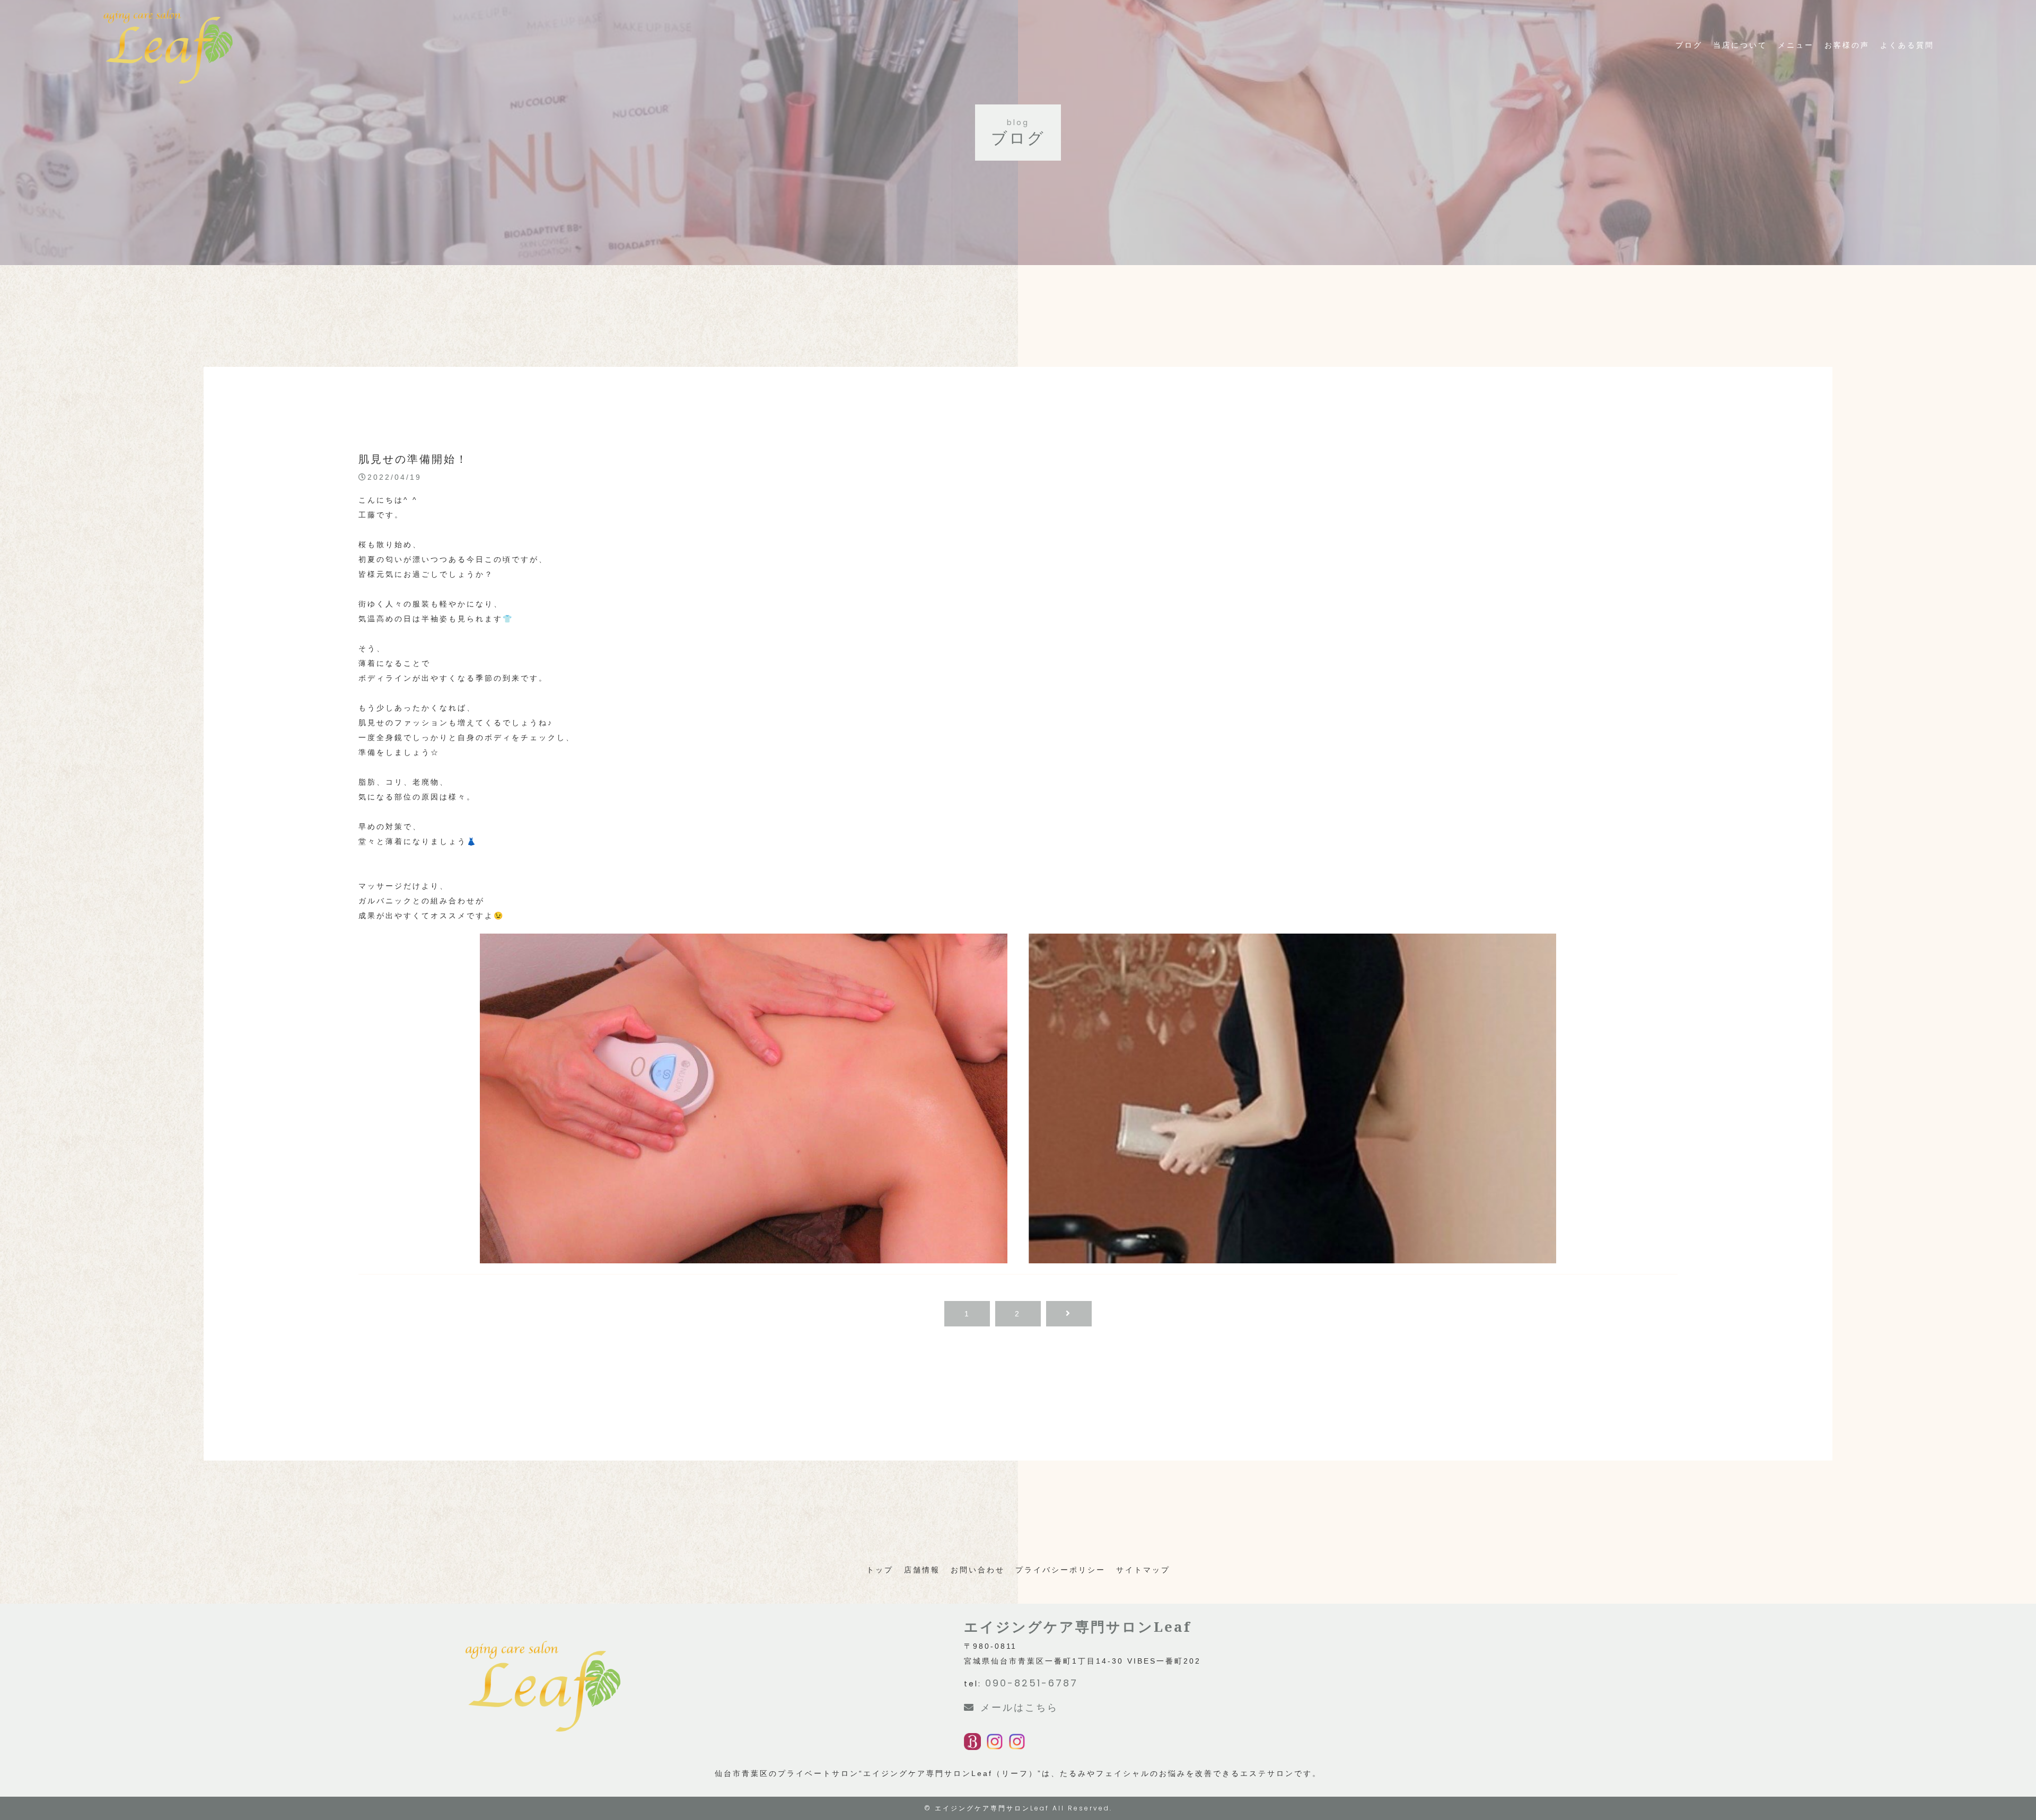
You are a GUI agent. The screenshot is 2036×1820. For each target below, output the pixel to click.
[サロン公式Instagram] (1017, 1743)
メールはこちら (1019, 1707)
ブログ (1689, 45)
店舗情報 (922, 1570)
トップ (880, 1570)
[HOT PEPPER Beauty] (972, 1743)
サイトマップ (1143, 1570)
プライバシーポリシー (1060, 1570)
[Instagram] (995, 1743)
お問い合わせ (978, 1570)
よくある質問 (1907, 45)
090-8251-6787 (1032, 1683)
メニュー (1796, 45)
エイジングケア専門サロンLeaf (992, 1808)
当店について (1740, 45)
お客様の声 (1847, 45)
